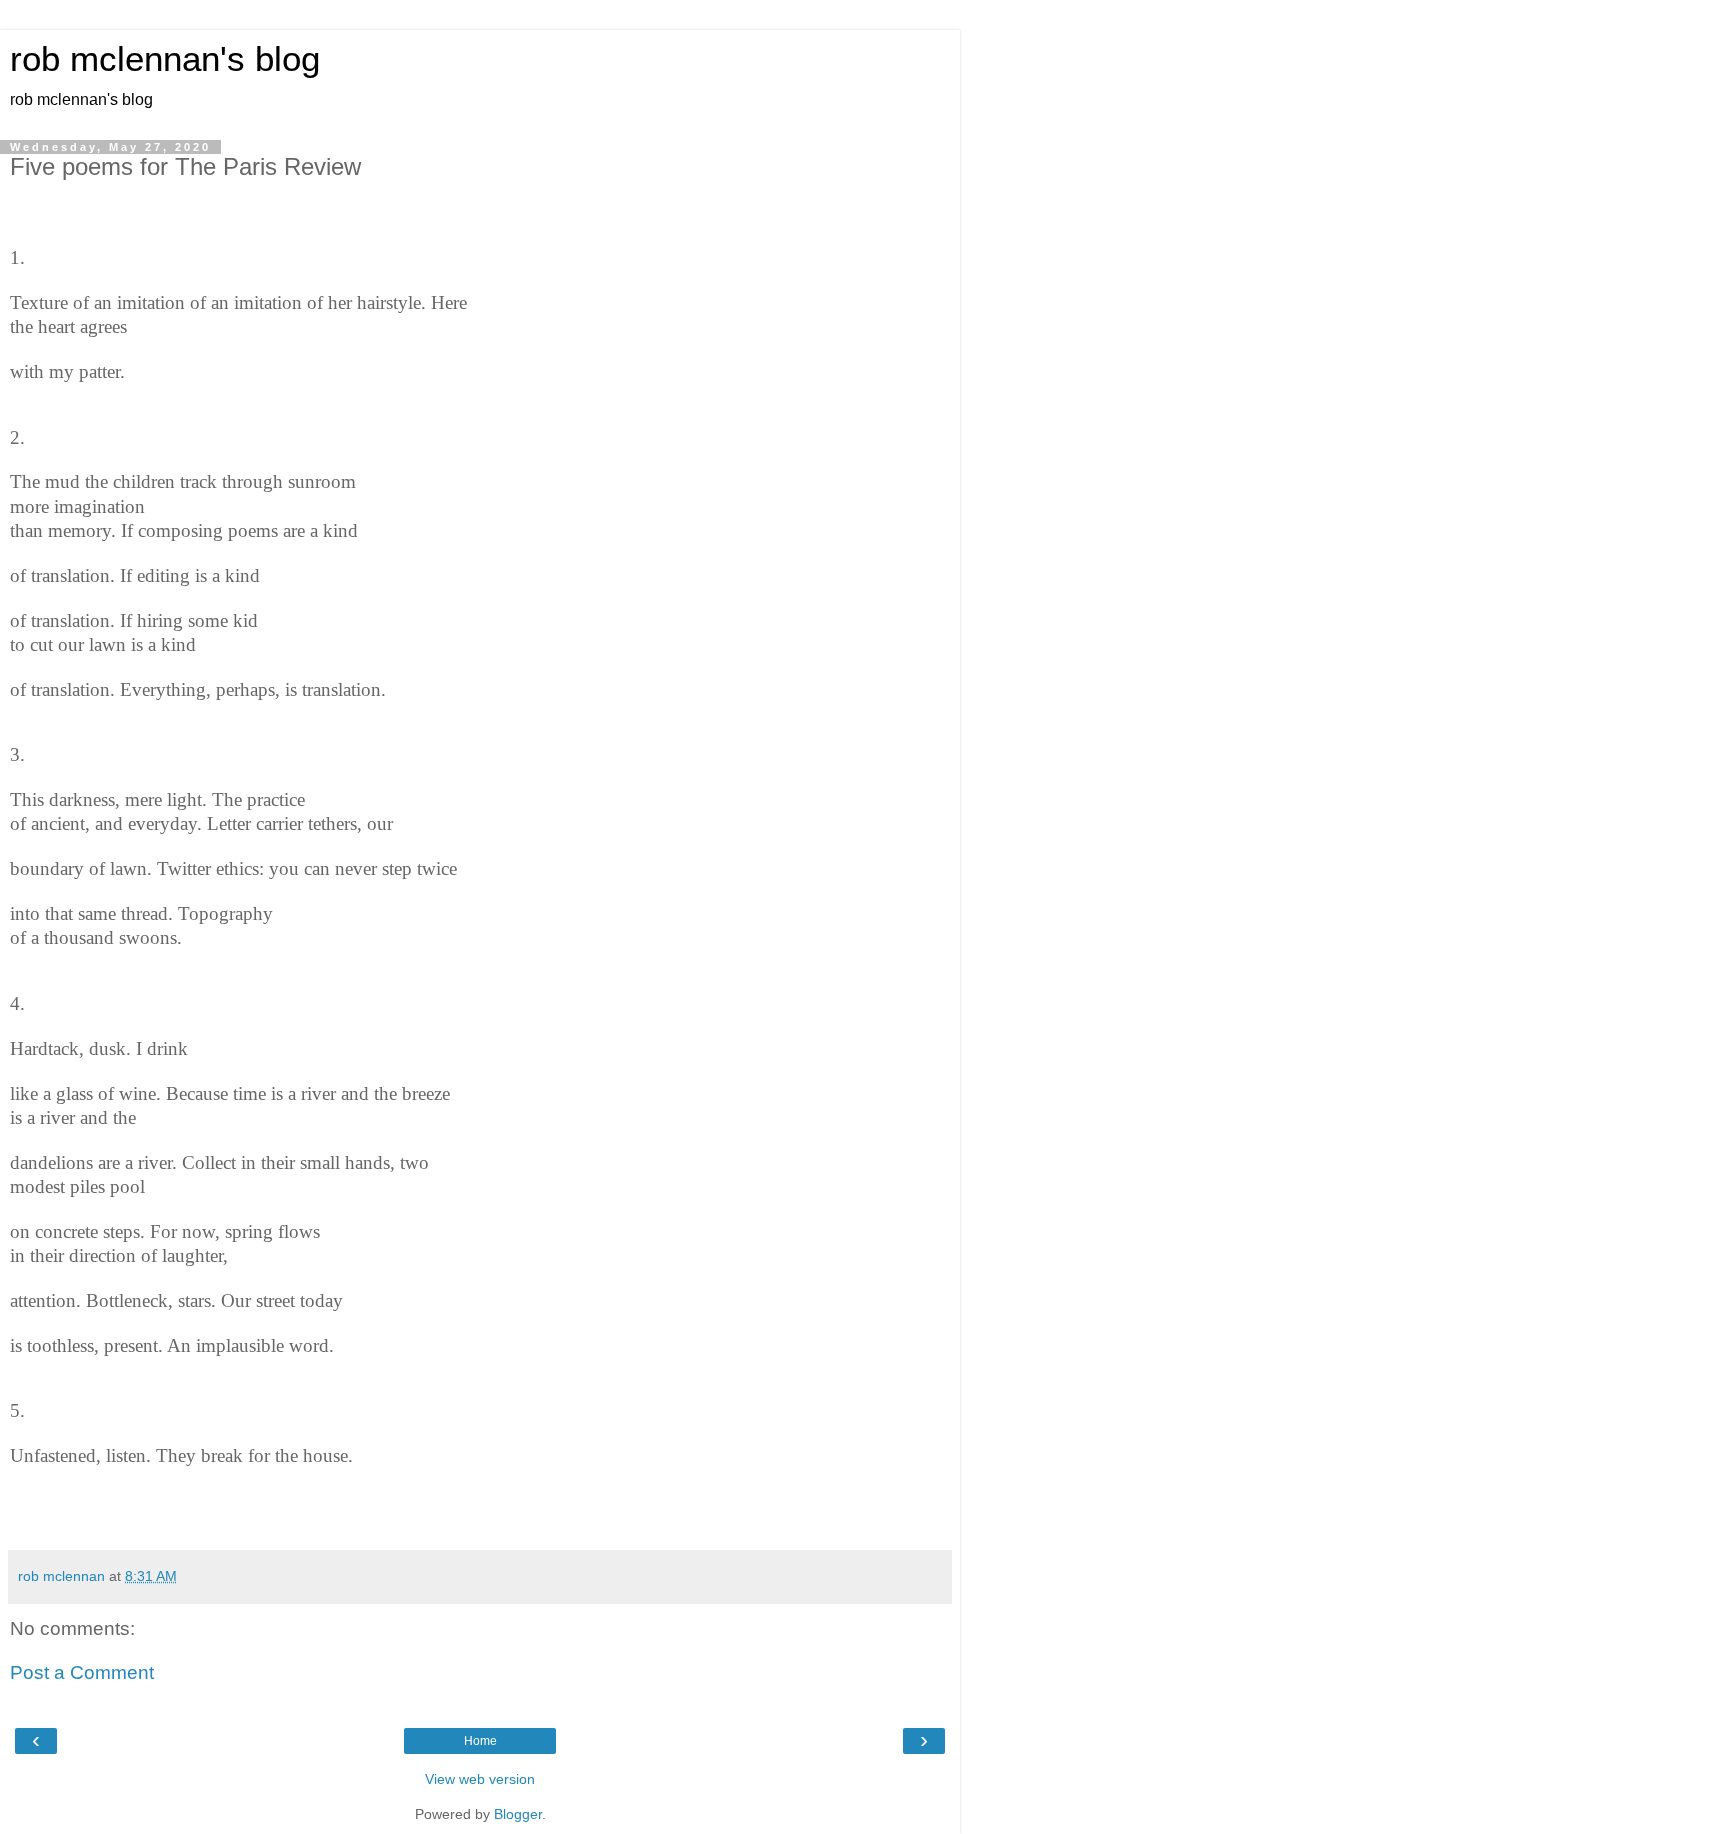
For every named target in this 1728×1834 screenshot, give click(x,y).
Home (480, 1741)
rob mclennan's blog (165, 59)
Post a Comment (82, 1672)
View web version (480, 1779)
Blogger (518, 1814)
